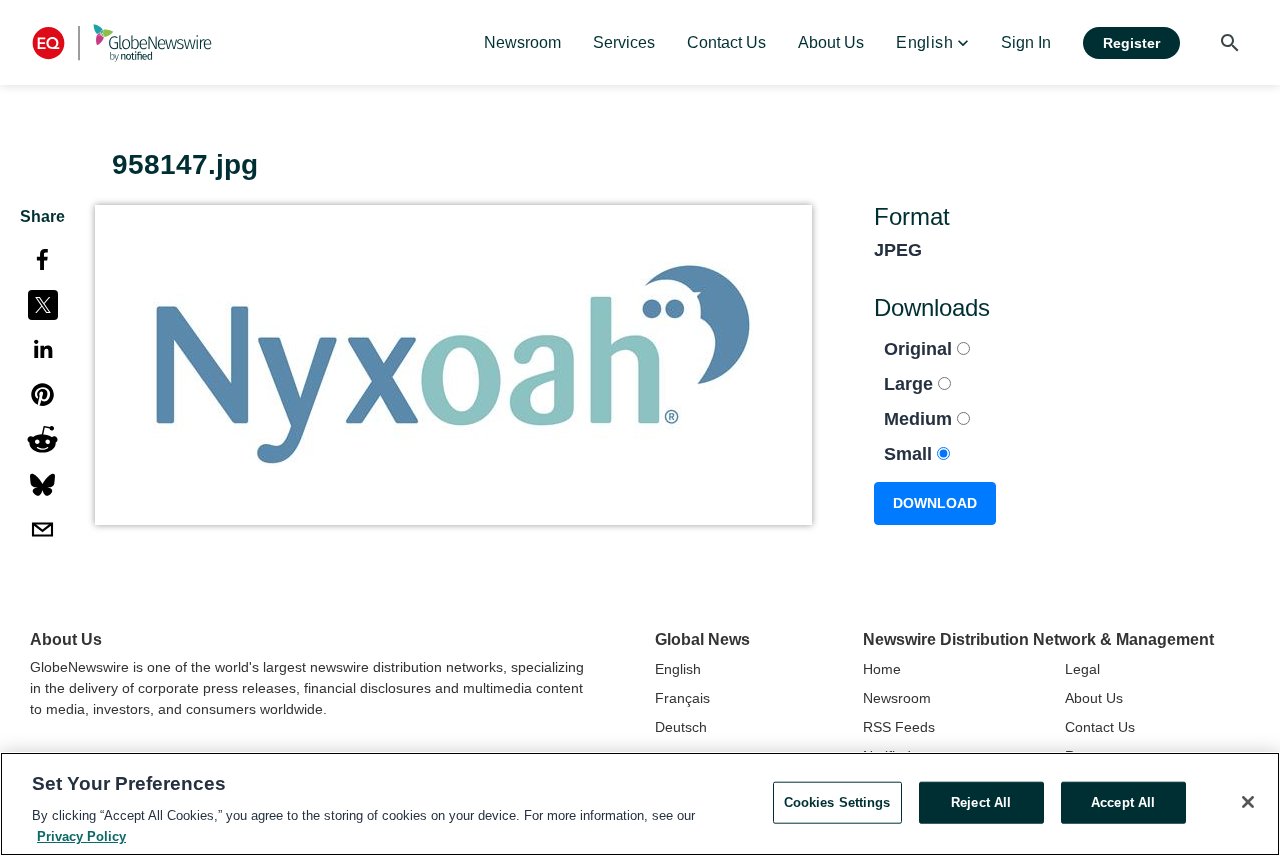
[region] (640, 804)
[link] (522, 43)
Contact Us (1100, 727)
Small (910, 454)
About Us (1094, 698)
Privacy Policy (81, 835)
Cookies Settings (837, 802)
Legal (1082, 669)
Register (1131, 43)
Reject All (981, 802)
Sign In (1026, 42)
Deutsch (681, 727)
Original (920, 349)
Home (882, 669)
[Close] (1248, 802)
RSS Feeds (899, 727)
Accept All (1123, 802)
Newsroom (897, 698)
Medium (920, 419)
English (678, 669)
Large (911, 384)
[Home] (122, 42)
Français (682, 698)
